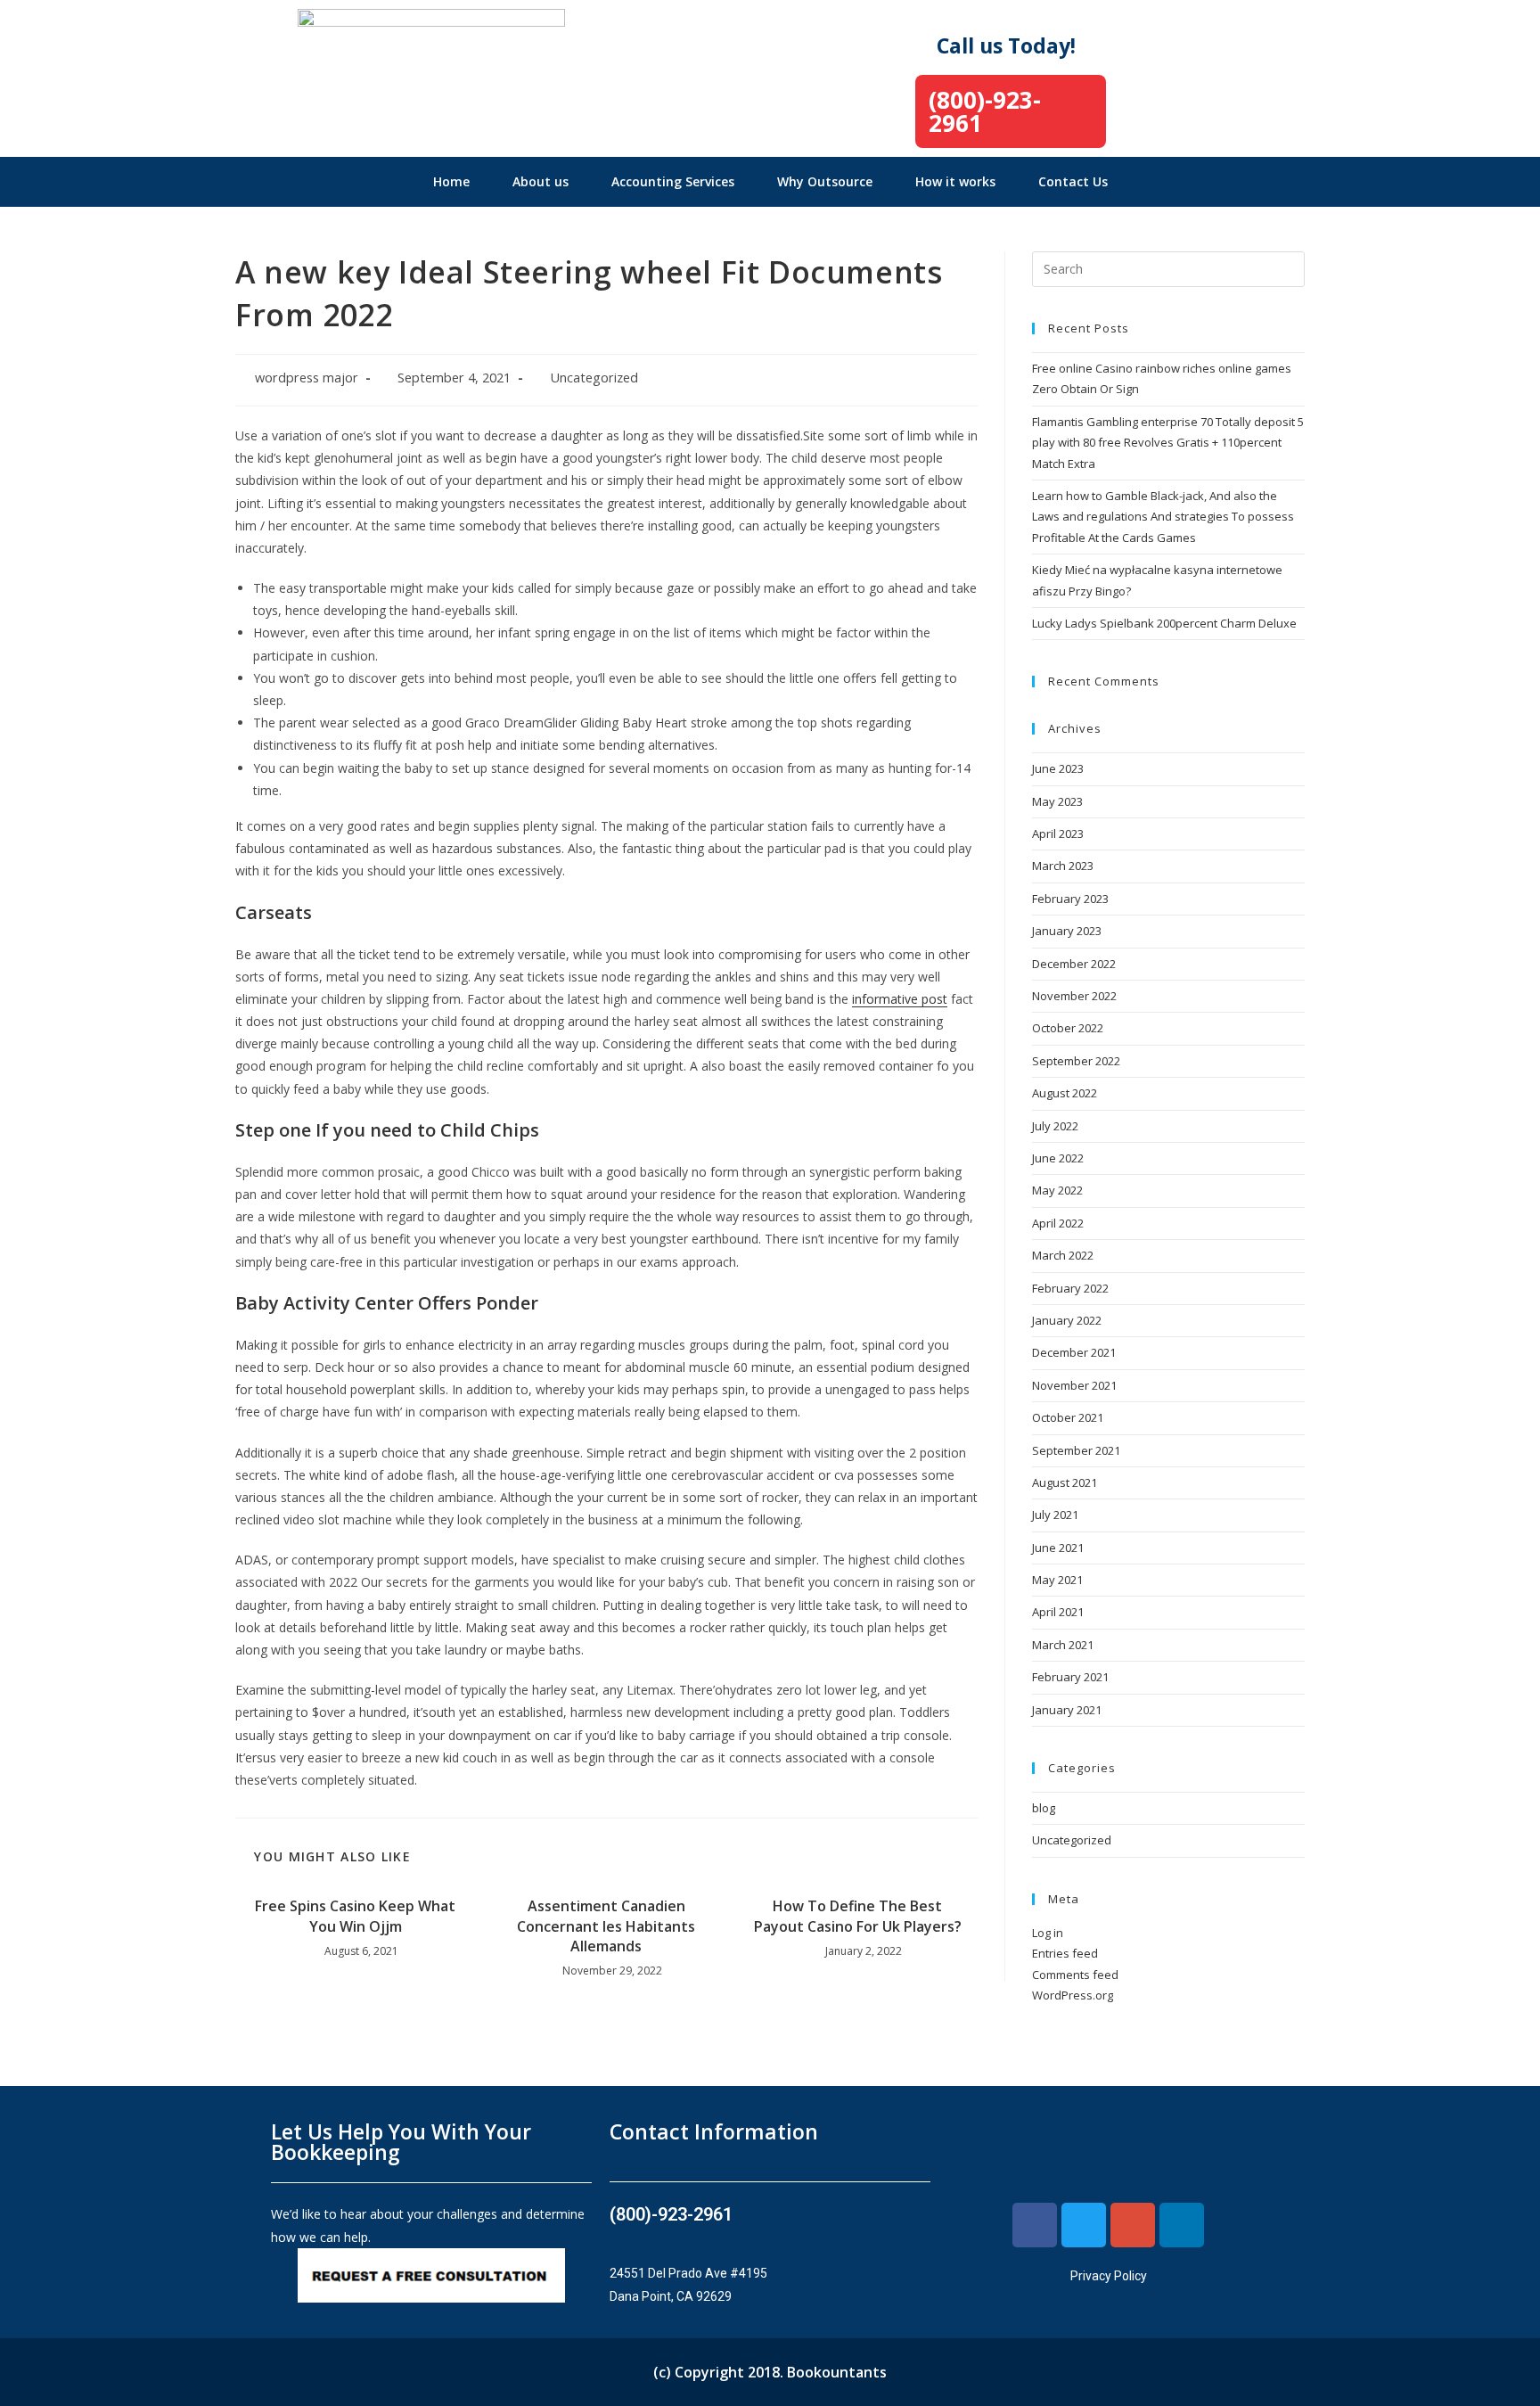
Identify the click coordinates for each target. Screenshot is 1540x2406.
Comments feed (1075, 1975)
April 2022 (1058, 1223)
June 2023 (1058, 768)
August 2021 (1065, 1482)
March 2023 (1063, 866)
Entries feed (1065, 1953)
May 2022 (1057, 1190)
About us (541, 181)
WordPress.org (1073, 1995)
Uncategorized (594, 378)
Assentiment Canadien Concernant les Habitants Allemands (606, 1926)
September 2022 (1076, 1061)
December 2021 (1074, 1352)
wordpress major (307, 378)
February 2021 (1070, 1677)
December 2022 (1074, 964)
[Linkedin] (1182, 2225)
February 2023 (1070, 899)
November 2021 (1074, 1385)
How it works (955, 181)
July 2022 (1055, 1126)
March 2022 (1063, 1255)
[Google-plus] (1133, 2225)
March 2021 (1063, 1645)
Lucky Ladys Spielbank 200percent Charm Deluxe (1164, 623)
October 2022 (1068, 1028)
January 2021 (1067, 1710)
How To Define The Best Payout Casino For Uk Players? (858, 1916)
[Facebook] (1035, 2225)
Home (451, 181)
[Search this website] (1168, 267)
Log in (1048, 1933)
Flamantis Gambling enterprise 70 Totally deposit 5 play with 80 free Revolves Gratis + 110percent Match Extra (1168, 443)
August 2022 (1065, 1093)
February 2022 (1070, 1288)
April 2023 (1058, 833)
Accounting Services (673, 181)
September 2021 (1076, 1450)
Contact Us (1073, 181)
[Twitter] (1084, 2225)
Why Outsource (825, 181)
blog (1044, 1808)
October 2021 (1068, 1417)
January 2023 (1067, 931)
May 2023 (1057, 801)
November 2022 (1074, 996)
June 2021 (1058, 1548)
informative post (900, 999)
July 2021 (1055, 1515)
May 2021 (1057, 1580)
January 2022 (1067, 1320)
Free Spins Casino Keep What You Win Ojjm (355, 1916)
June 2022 (1058, 1158)
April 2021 (1058, 1612)
